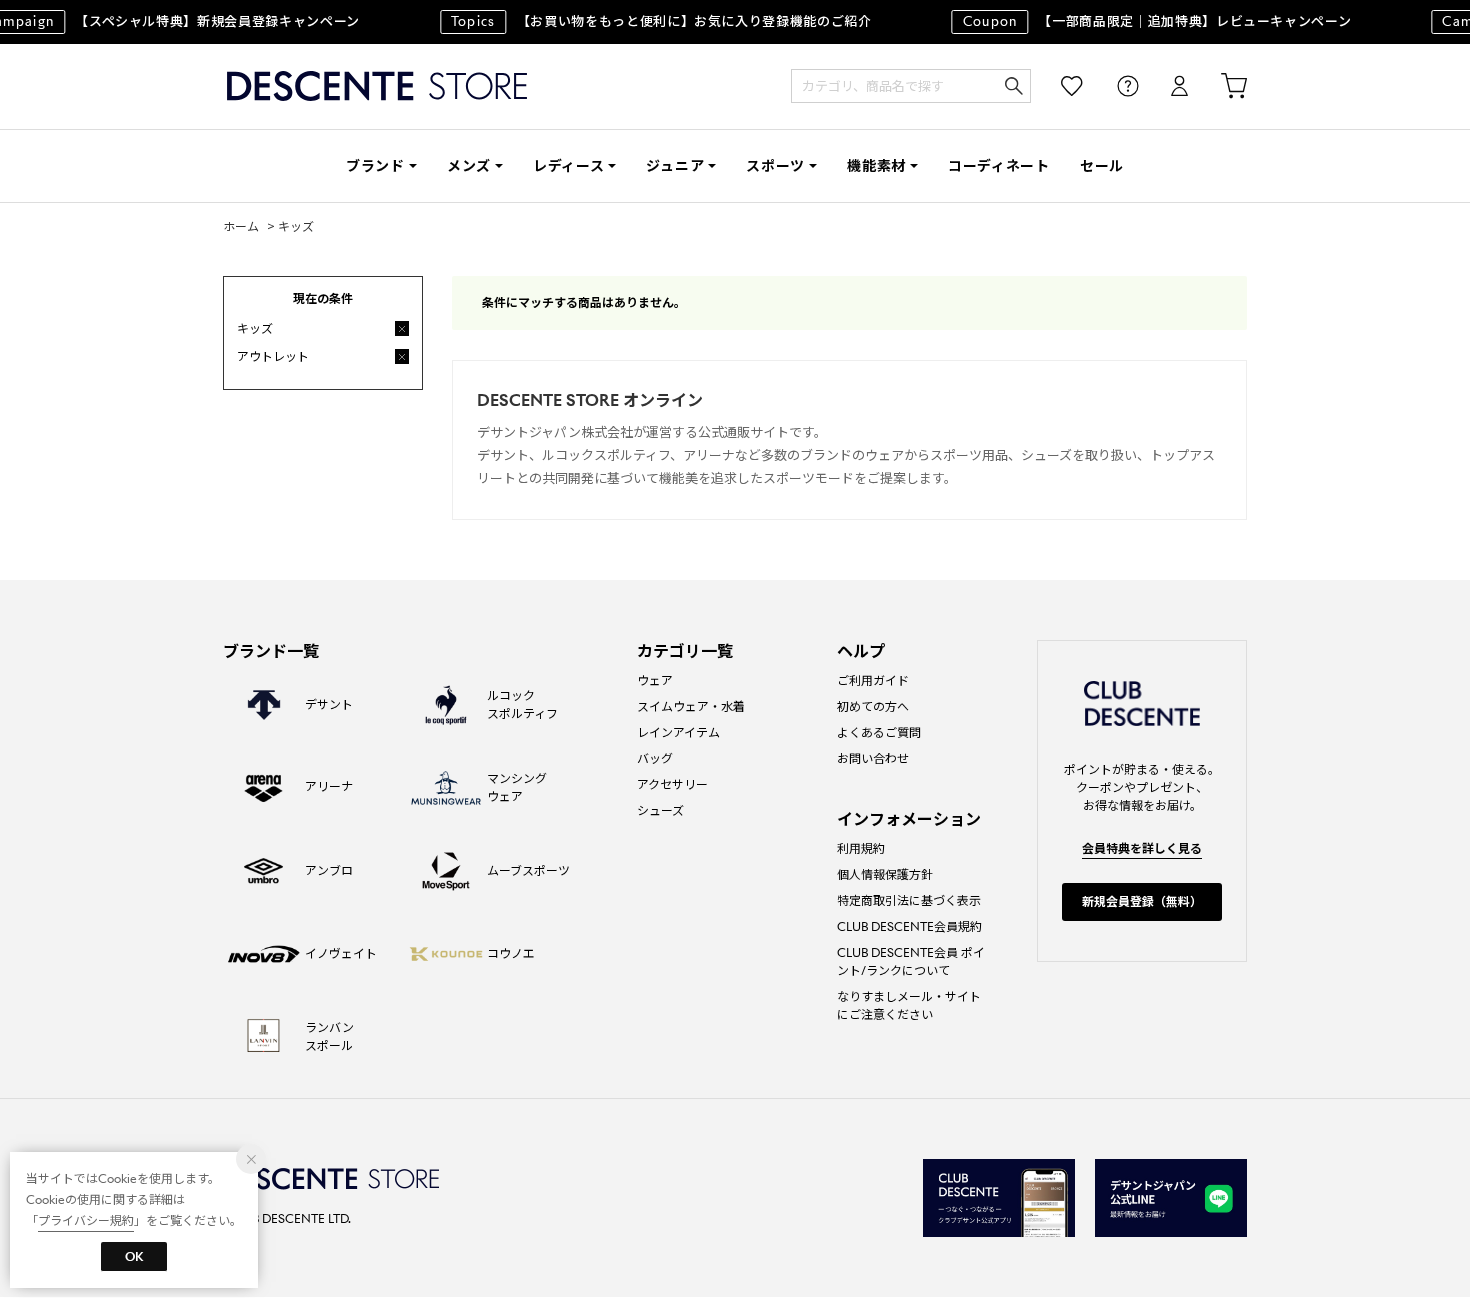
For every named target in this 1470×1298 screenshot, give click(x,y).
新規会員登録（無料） (1142, 901)
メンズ (469, 166)
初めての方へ (873, 706)
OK (134, 1256)
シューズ (660, 810)
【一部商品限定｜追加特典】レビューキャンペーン (1148, 21)
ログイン (1166, 86)
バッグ (655, 758)
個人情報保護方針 (885, 874)
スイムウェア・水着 (691, 706)
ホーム (241, 226)
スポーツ (775, 166)
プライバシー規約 (86, 1220)
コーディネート (999, 166)
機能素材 (876, 166)
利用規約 (861, 848)
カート (1220, 86)
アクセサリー (672, 784)
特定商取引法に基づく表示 (909, 900)
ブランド (375, 166)
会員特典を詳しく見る (1142, 848)
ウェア (655, 680)
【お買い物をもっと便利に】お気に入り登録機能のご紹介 (652, 21)
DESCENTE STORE (377, 86)
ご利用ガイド (873, 680)
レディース (569, 166)
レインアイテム (678, 732)
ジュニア (675, 166)
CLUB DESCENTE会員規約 (909, 926)
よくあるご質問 (879, 732)
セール (1102, 166)
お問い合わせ (873, 758)
